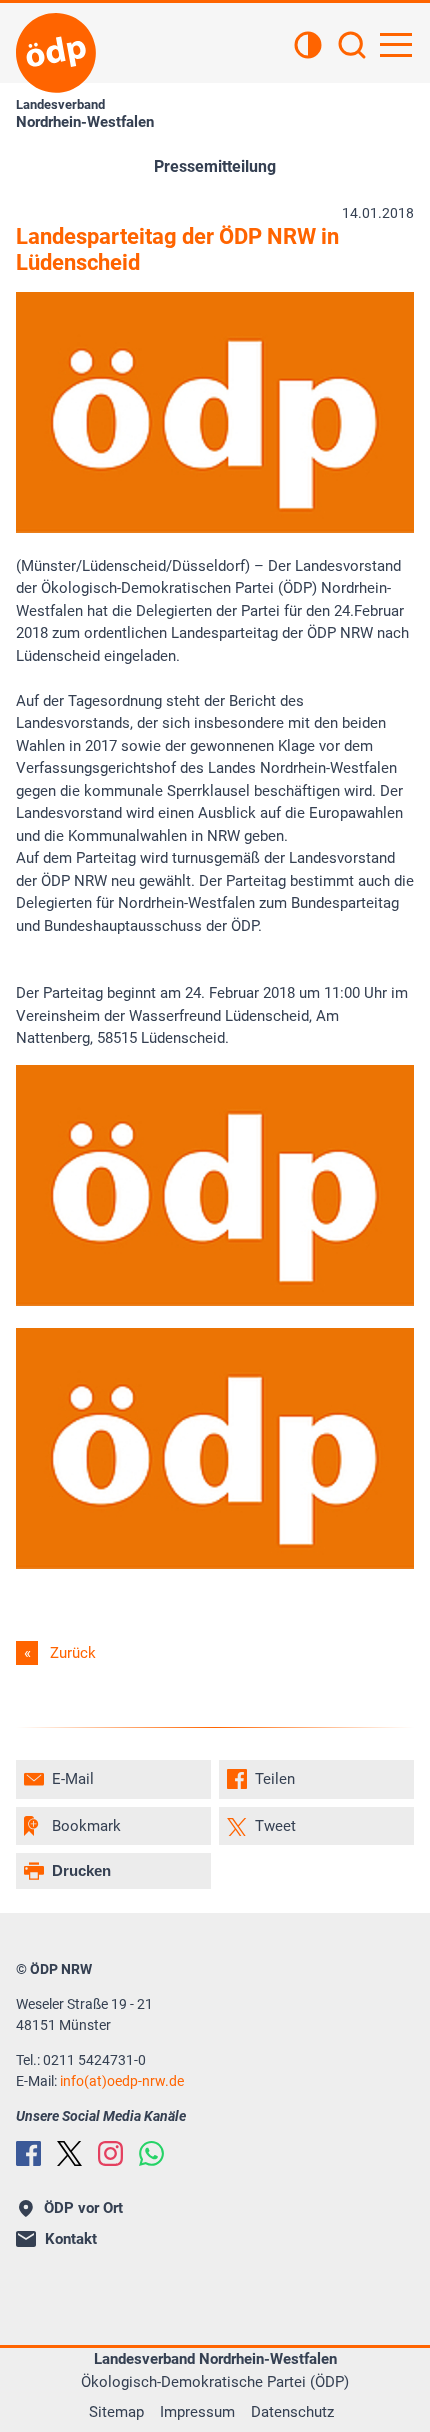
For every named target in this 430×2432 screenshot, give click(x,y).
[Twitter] (69, 2153)
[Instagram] (110, 2153)
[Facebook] (28, 2153)
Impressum (197, 2412)
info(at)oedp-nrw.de (122, 2081)
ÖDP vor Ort (83, 2208)
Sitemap (116, 2412)
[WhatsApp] (151, 2153)
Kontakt (71, 2239)
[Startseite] (56, 53)
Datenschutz (292, 2412)
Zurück (73, 1653)
